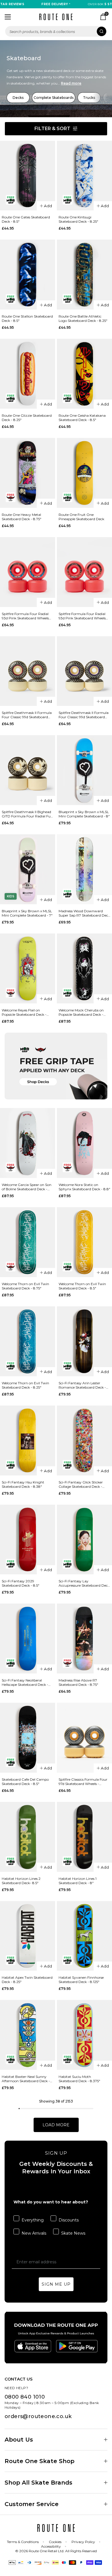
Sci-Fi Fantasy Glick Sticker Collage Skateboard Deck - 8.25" (81, 1484)
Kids (11, 896)
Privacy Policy (83, 2542)
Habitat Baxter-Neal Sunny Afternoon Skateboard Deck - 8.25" (26, 2079)
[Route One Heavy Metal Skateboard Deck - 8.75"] (28, 473)
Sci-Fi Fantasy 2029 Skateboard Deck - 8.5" (21, 1583)
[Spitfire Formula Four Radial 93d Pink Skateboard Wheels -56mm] (28, 572)
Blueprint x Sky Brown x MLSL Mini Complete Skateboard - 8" (84, 814)
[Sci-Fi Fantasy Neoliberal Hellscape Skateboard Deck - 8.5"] (28, 1639)
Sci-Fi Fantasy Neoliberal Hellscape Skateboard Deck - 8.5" (25, 1682)
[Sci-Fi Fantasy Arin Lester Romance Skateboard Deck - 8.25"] (84, 1341)
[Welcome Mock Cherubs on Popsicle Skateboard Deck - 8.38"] (84, 968)
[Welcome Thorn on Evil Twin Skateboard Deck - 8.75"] (28, 1242)
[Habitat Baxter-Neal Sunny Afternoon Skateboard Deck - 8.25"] (28, 2035)
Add (48, 206)
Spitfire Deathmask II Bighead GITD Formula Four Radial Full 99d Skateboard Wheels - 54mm (27, 814)
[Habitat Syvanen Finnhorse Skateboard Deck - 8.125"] (84, 1936)
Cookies (55, 2542)
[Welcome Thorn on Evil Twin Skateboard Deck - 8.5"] (84, 1242)
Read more (71, 83)
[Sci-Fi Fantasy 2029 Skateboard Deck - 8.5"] (28, 1540)
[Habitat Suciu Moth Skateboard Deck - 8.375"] (84, 2035)
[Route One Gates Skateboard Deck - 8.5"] (28, 176)
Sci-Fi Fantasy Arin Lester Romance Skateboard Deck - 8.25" (82, 1385)
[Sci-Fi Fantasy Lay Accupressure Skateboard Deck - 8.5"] (84, 1540)
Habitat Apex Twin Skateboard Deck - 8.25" (27, 1980)
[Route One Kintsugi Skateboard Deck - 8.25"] (84, 176)
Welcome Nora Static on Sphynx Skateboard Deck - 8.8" (84, 1187)
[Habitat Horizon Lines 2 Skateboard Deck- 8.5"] (28, 1837)
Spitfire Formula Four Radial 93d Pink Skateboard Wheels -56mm (25, 616)
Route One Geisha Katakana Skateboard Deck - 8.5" (82, 418)
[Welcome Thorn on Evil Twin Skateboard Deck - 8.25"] (28, 1341)
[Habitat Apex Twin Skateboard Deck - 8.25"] (28, 1936)
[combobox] (56, 31)
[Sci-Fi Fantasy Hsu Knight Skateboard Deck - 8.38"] (28, 1440)
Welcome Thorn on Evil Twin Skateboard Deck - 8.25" (25, 1385)
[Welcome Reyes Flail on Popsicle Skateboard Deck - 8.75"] (28, 968)
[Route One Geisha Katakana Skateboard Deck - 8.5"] (84, 374)
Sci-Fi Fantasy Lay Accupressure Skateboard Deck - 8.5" (84, 1583)
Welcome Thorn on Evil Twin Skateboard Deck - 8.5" (82, 1286)
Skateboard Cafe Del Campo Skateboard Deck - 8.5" (25, 1782)
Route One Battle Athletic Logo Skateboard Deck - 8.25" (83, 318)
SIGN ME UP (56, 2284)
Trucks (89, 98)
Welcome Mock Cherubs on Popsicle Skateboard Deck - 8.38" (81, 1012)
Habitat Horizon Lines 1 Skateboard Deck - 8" (78, 1881)
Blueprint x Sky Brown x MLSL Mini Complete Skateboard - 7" (27, 913)
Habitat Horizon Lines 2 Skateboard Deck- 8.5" (21, 1881)
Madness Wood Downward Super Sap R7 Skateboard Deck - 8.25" (84, 913)
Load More (56, 2125)
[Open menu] (8, 17)
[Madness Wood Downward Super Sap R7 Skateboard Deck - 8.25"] (84, 869)
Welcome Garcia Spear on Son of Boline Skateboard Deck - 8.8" (27, 1187)
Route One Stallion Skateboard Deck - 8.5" (27, 318)
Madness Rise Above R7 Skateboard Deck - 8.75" (78, 1682)
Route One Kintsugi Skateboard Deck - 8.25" (78, 219)
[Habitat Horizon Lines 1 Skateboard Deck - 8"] (84, 1837)
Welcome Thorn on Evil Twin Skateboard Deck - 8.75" (25, 1286)
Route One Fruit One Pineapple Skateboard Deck (81, 517)
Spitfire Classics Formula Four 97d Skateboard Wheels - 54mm (83, 1782)
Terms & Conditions (23, 2542)
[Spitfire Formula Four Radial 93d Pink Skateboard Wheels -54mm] (84, 572)
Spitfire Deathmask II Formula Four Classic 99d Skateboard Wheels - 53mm (84, 715)
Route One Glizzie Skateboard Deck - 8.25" (27, 418)
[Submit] (102, 31)
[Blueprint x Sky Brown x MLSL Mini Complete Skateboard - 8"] (84, 770)
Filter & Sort (52, 129)
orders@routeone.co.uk (38, 2416)
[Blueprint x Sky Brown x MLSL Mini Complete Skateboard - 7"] (28, 869)
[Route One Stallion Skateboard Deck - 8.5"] (28, 275)
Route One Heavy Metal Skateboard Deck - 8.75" (22, 517)
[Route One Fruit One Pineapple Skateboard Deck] (84, 473)
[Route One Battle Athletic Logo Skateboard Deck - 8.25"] (84, 275)
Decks (18, 98)
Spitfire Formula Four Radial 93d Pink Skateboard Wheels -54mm (82, 616)
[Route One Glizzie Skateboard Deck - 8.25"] (28, 374)
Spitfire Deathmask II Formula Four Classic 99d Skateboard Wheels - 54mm (27, 715)
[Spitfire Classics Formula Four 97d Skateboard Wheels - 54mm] (84, 1738)
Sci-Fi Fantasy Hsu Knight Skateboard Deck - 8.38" (23, 1484)
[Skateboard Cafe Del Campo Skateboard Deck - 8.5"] (28, 1738)
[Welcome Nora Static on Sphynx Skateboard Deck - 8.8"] (84, 1143)
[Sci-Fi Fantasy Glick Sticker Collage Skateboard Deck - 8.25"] (84, 1440)
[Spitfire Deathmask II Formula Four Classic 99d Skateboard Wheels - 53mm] (84, 671)
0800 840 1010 (25, 2397)
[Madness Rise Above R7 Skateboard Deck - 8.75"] (84, 1639)
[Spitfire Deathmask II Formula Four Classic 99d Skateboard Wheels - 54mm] (28, 671)
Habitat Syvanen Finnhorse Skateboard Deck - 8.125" (81, 1980)
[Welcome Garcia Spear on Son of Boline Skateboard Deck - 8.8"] (28, 1143)
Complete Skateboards (54, 98)
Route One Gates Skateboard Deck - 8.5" (26, 219)
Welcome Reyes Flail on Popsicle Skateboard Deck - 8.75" (24, 1012)
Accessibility (51, 2546)
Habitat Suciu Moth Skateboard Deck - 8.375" (79, 2079)
